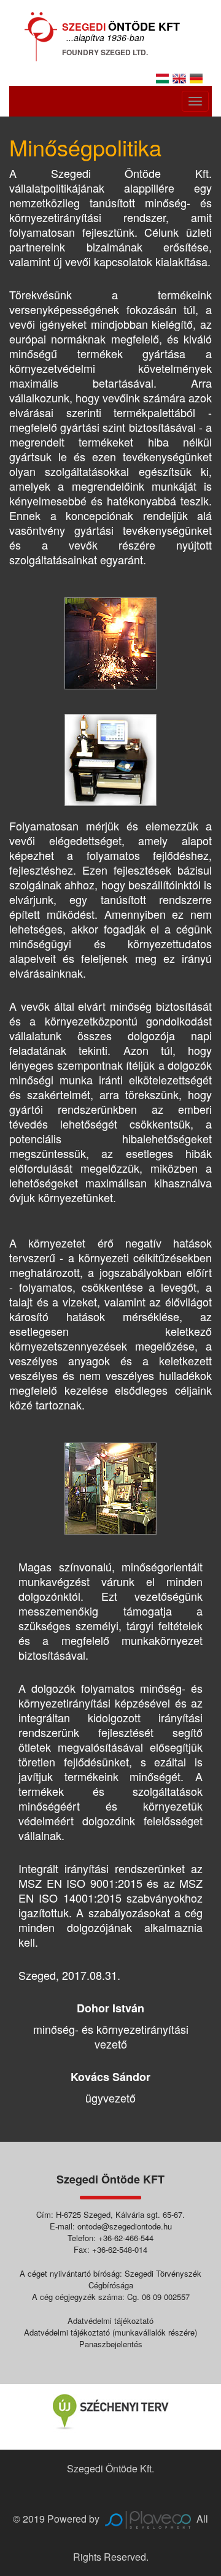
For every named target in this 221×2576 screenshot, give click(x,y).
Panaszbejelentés (111, 2344)
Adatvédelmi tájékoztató (110, 2321)
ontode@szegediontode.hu (125, 2226)
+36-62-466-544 (126, 2238)
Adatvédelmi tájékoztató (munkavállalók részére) (110, 2332)
